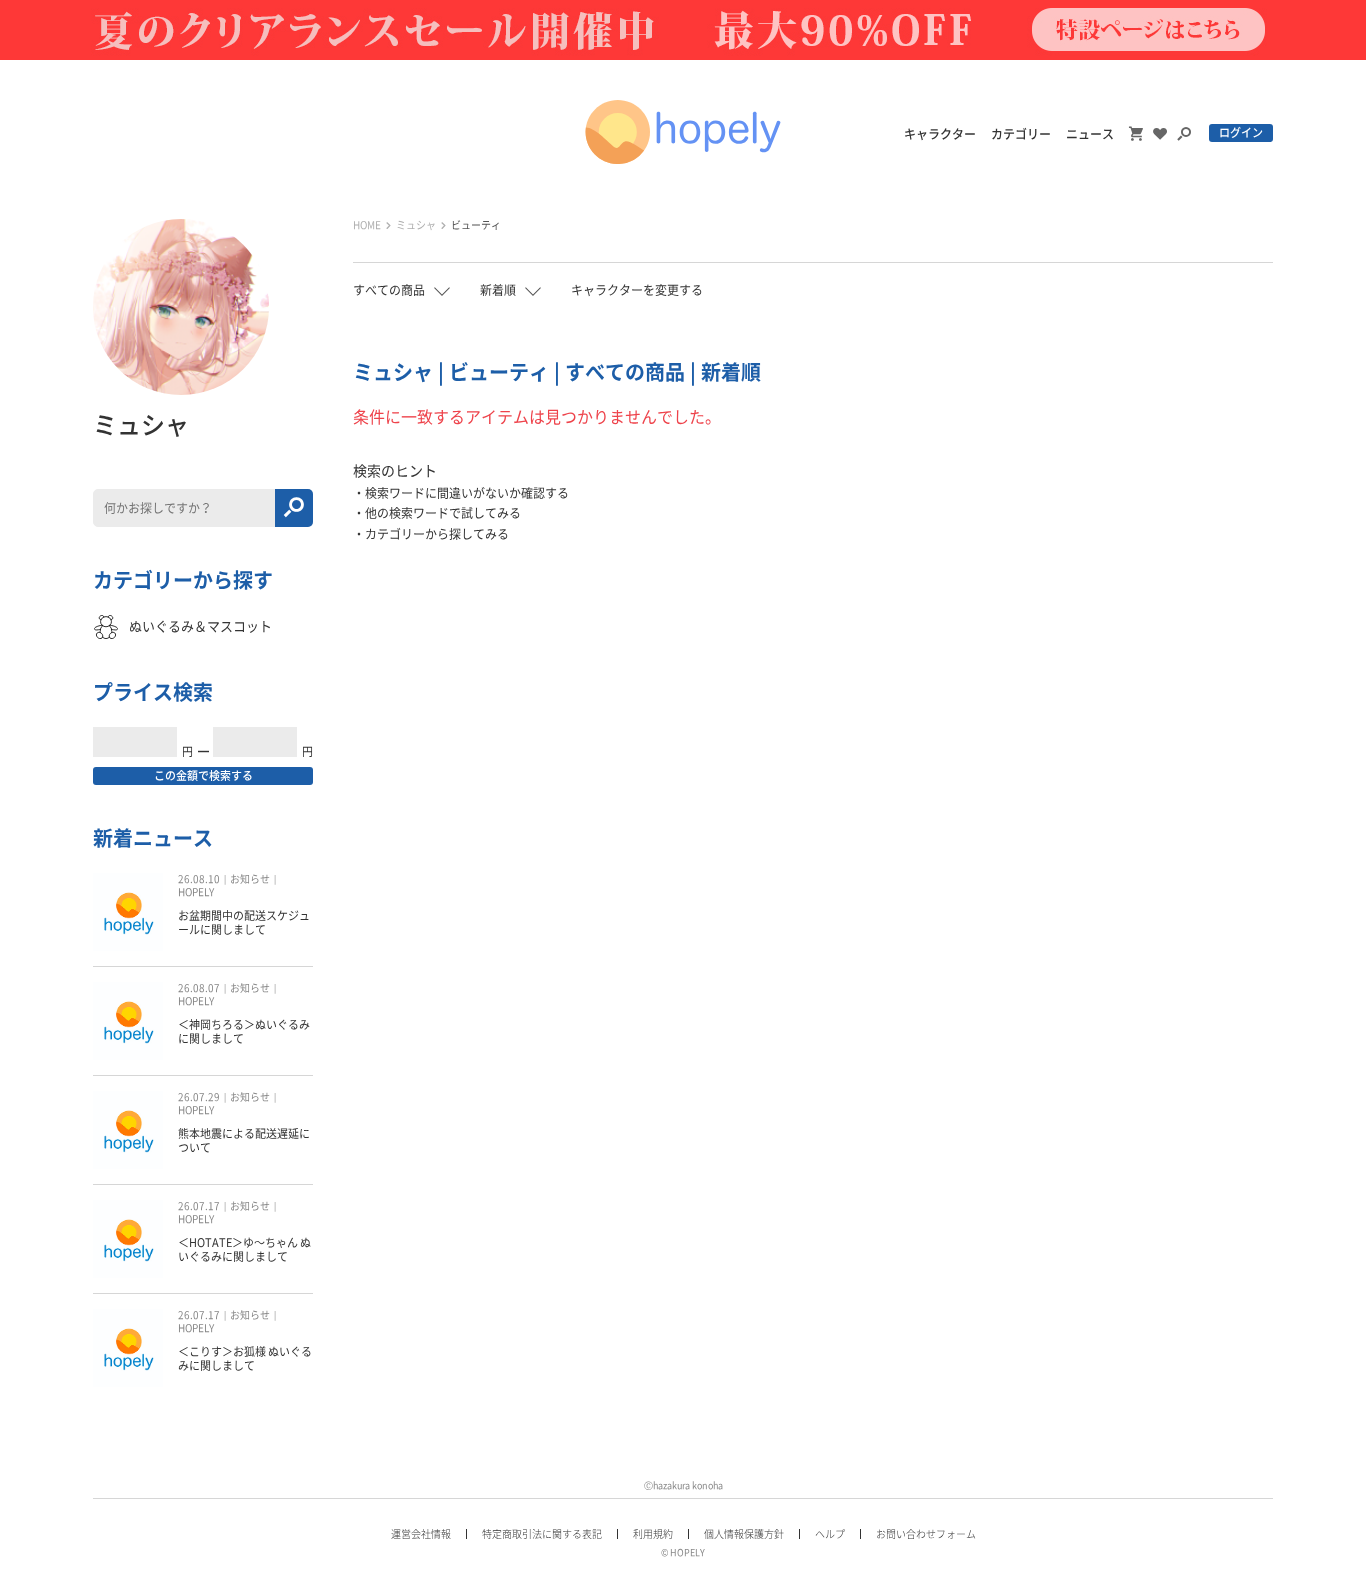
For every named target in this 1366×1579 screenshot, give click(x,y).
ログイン (1241, 132)
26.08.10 (199, 879)
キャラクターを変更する (637, 290)
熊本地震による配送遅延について (244, 1140)
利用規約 (653, 1534)
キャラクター (940, 134)
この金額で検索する (203, 775)
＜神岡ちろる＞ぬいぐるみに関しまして (244, 1031)
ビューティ (476, 225)
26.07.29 (199, 1097)
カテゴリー (1021, 134)
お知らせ (250, 879)
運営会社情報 (421, 1534)
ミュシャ (416, 225)
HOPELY (196, 892)
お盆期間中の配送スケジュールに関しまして (244, 922)
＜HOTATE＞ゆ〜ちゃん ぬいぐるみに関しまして (244, 1249)
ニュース (1090, 134)
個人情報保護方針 (744, 1534)
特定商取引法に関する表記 (542, 1534)
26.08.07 (199, 988)
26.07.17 (199, 1206)
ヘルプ (830, 1534)
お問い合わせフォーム (926, 1534)
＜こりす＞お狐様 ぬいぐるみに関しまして (245, 1358)
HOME (367, 225)
